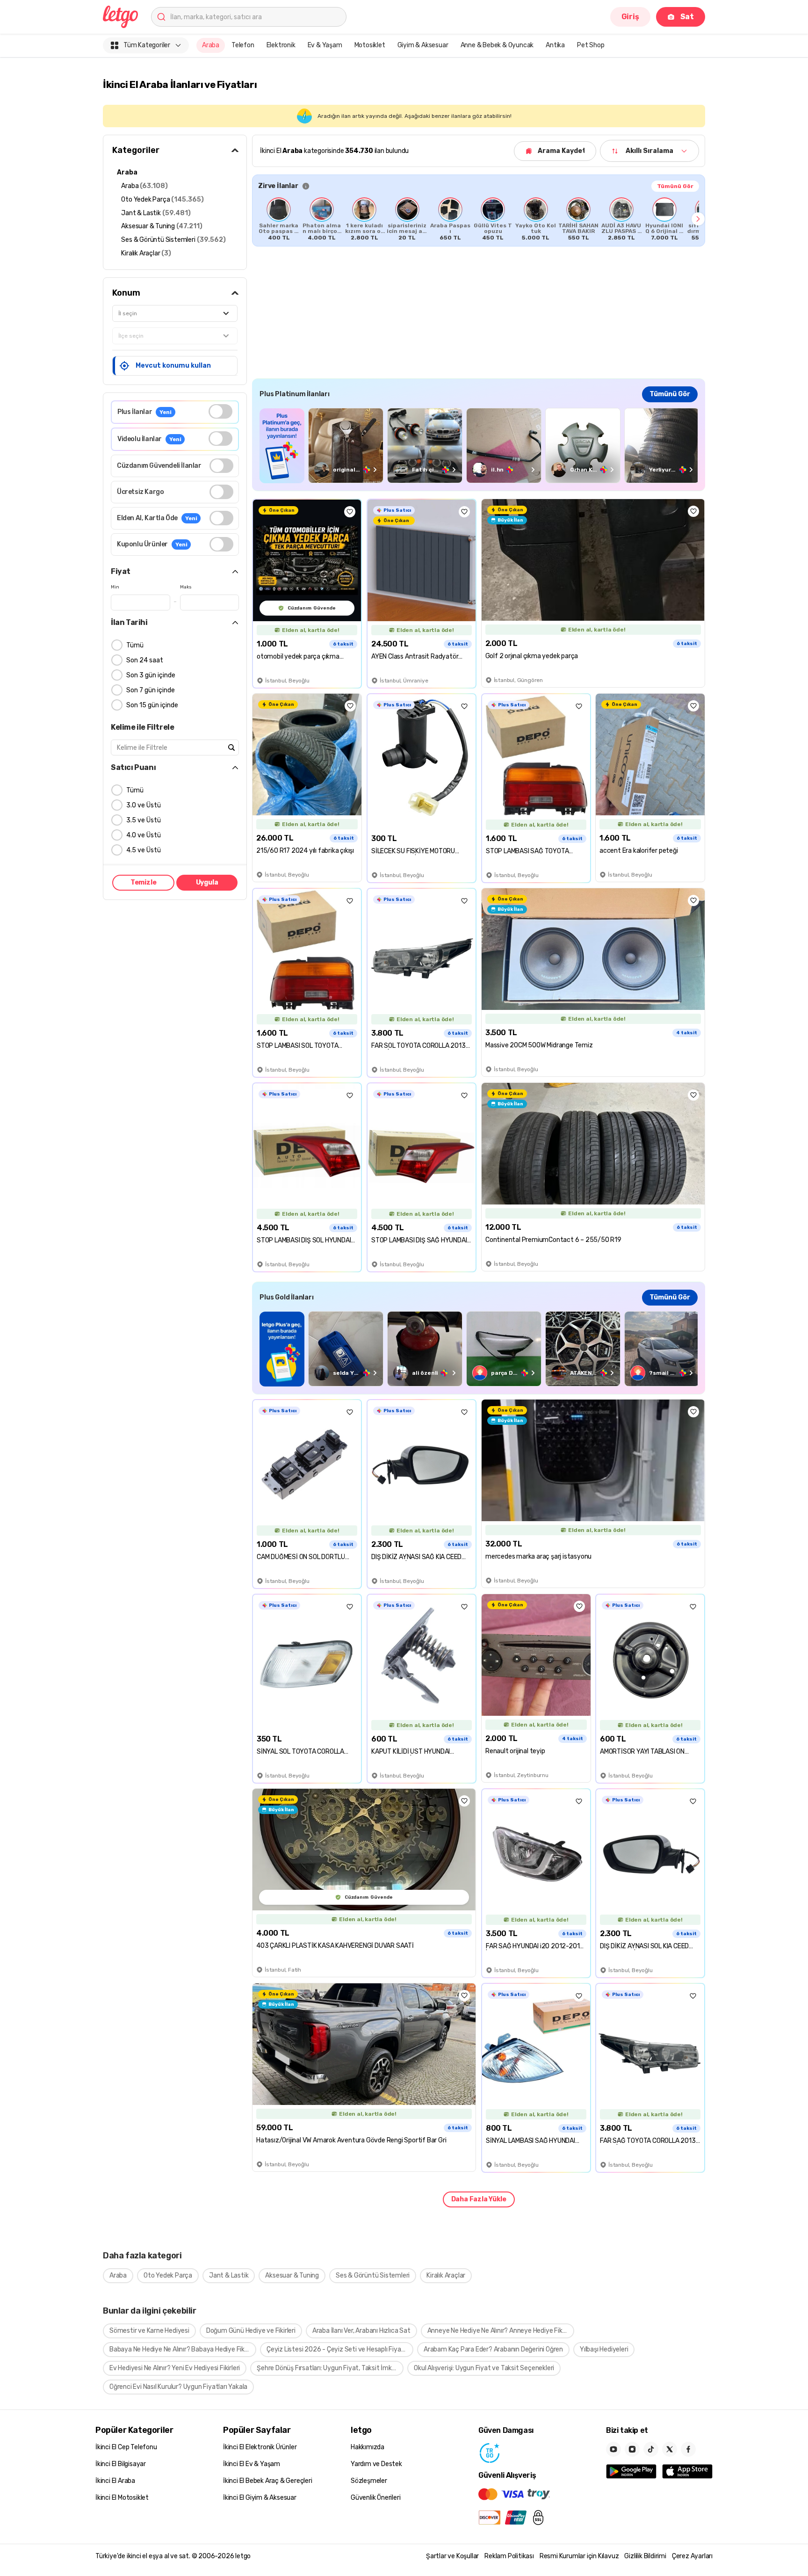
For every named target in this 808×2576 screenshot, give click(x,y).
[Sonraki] (698, 219)
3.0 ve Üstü (144, 805)
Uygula (207, 882)
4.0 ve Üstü (144, 835)
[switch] (220, 411)
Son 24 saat (145, 660)
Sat (687, 17)
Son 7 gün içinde (151, 690)
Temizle (144, 882)
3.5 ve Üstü (144, 820)
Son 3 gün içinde (151, 675)
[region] (479, 219)
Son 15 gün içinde (152, 705)
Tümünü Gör (675, 186)
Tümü (135, 645)
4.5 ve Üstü (144, 850)
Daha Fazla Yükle (479, 2199)
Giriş (630, 17)
